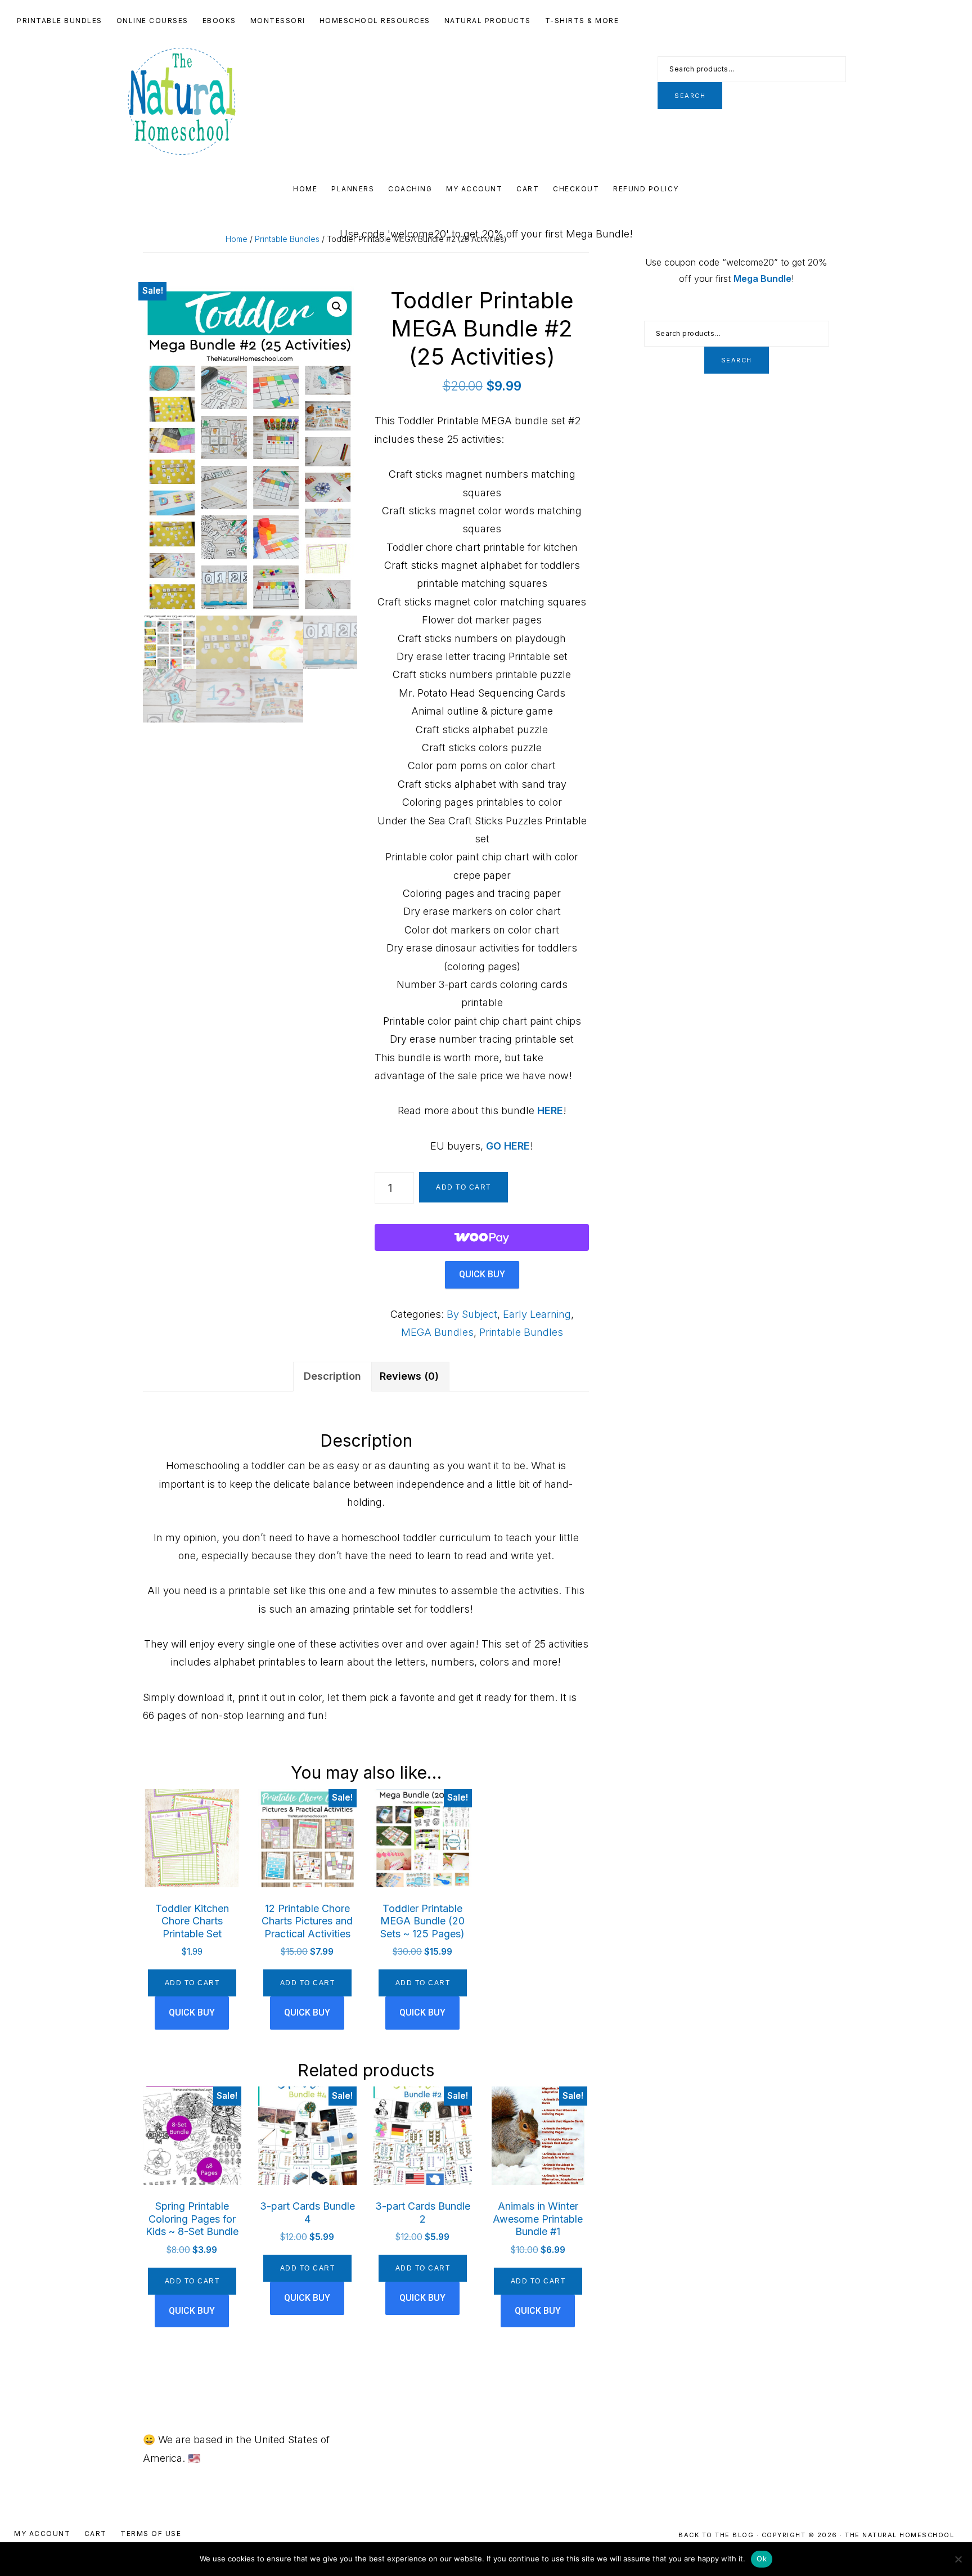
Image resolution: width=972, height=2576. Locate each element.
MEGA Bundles (437, 1332)
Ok (762, 2559)
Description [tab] (332, 1376)
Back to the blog (717, 2535)
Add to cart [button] (192, 1983)
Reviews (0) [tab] (409, 1376)
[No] (958, 2559)
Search (690, 96)
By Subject (472, 1314)
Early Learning (537, 1314)
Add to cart (463, 1187)
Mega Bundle (762, 279)
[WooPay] (482, 1237)
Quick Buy (482, 1274)
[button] (337, 307)
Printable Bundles (287, 239)
